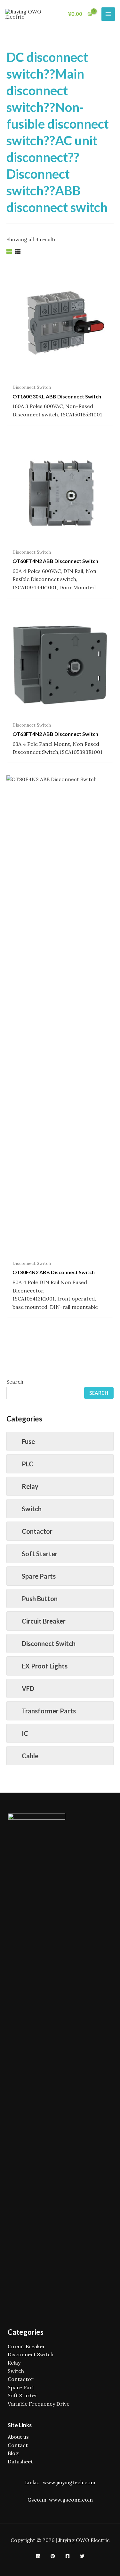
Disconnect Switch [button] (49, 1643)
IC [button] (25, 1733)
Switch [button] (32, 1509)
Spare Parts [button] (39, 1576)
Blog (13, 2453)
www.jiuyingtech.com (69, 2482)
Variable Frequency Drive (39, 2404)
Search (15, 1382)
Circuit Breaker (26, 2346)
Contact (18, 2445)
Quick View (60, 374)
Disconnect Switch (31, 2354)
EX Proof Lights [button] (45, 1666)
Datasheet (20, 2461)
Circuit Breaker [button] (44, 1621)
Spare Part (21, 2387)
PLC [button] (28, 1464)
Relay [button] (30, 1486)
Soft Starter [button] (40, 1554)
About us (18, 2437)
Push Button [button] (40, 1599)
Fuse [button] (28, 1441)
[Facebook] (68, 2556)
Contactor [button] (37, 1531)
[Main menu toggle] (108, 14)
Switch (16, 2371)
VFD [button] (28, 1688)
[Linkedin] (38, 2556)
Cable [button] (30, 1756)
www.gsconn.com (71, 2500)
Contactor (21, 2379)
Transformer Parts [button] (49, 1711)
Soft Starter (23, 2395)
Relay (14, 2363)
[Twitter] (82, 2556)
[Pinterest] (53, 2556)
